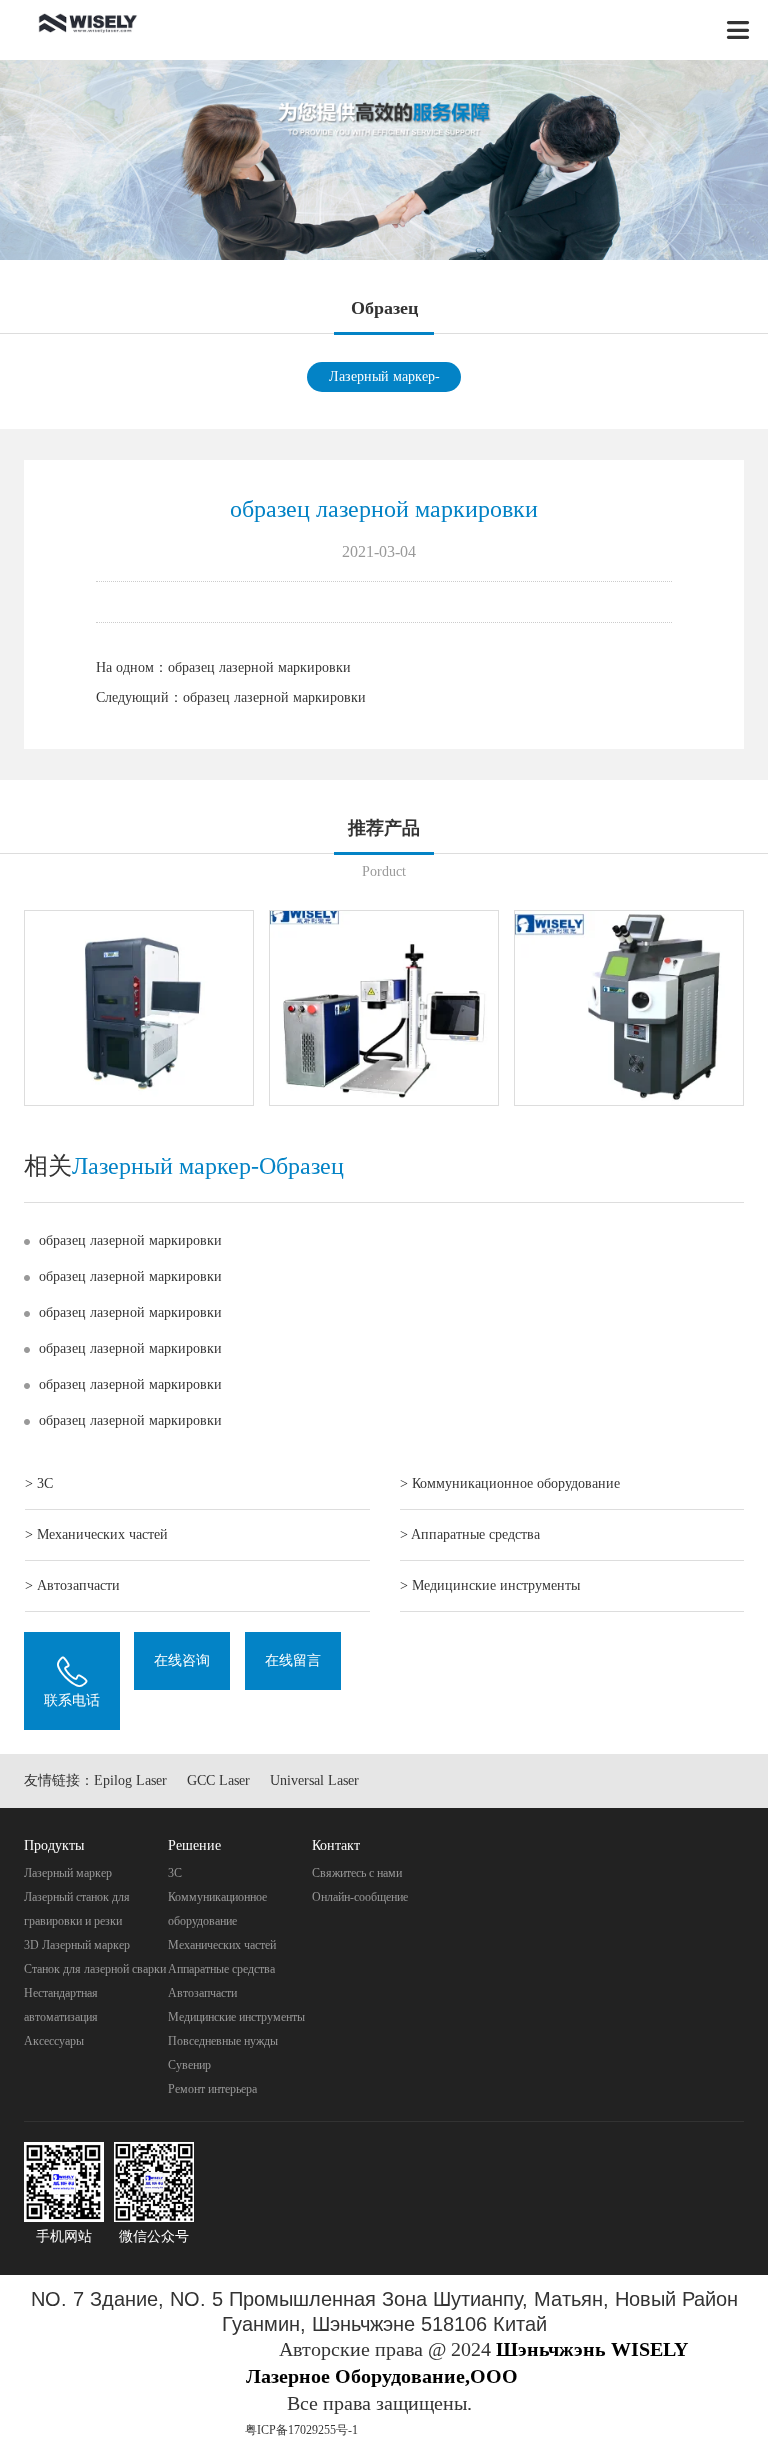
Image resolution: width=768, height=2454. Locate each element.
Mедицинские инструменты (236, 2017)
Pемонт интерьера (212, 2089)
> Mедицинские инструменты (490, 1585)
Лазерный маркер (68, 1873)
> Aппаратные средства (470, 1534)
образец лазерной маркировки (259, 667)
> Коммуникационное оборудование (510, 1483)
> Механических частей (96, 1534)
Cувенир (189, 2065)
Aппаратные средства (221, 1969)
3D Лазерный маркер (77, 1945)
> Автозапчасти (72, 1585)
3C (175, 1873)
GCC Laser (218, 1780)
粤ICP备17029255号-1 (301, 2430)
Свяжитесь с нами (357, 1873)
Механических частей (222, 1945)
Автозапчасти (202, 1993)
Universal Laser (314, 1780)
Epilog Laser (130, 1780)
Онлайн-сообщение (360, 1897)
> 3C (39, 1483)
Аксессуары (54, 2041)
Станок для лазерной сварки (95, 1969)
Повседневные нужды (223, 2041)
